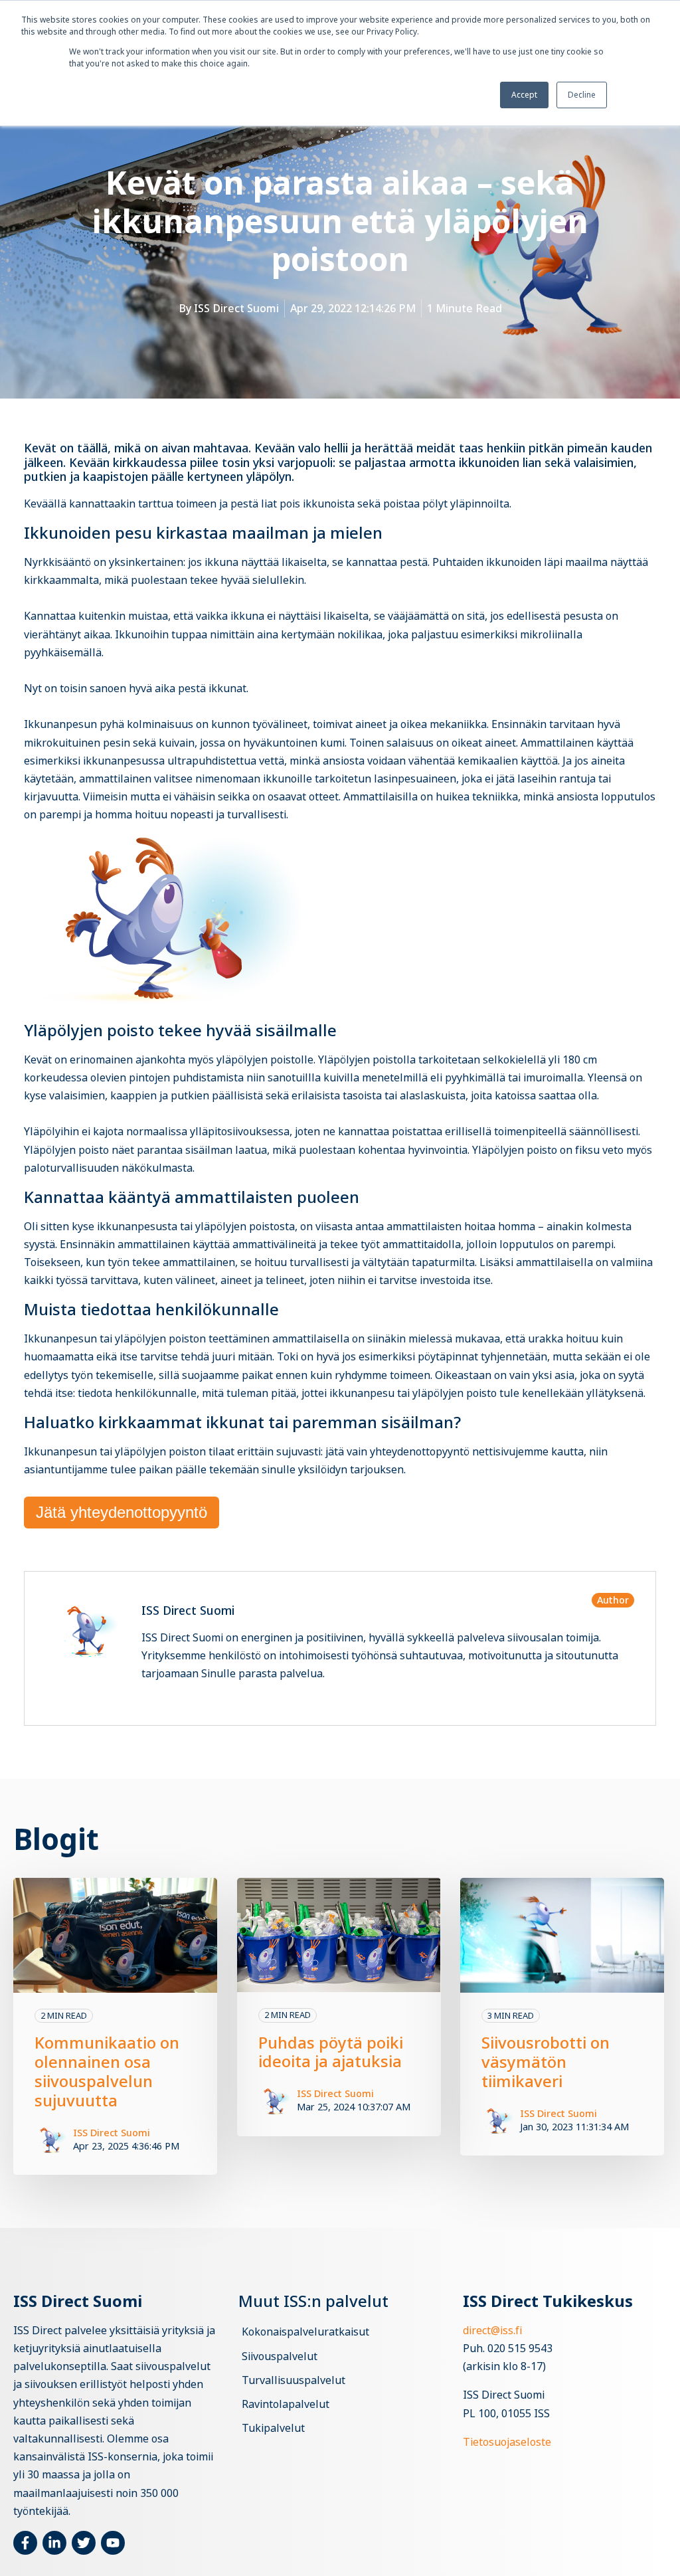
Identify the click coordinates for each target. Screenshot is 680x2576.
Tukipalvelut (273, 2428)
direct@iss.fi (492, 2330)
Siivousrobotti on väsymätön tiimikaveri (546, 2062)
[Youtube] (113, 2543)
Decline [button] (582, 95)
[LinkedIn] (54, 2543)
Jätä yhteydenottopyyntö (122, 1512)
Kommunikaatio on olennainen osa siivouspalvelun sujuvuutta (107, 2071)
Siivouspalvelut (280, 2356)
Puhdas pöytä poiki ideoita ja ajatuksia (331, 2052)
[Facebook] (25, 2543)
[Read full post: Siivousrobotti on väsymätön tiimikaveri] (562, 1935)
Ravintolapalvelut (286, 2404)
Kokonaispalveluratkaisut (305, 2332)
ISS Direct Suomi (236, 308)
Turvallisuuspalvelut (294, 2380)
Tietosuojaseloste (507, 2442)
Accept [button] (524, 95)
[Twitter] (84, 2543)
